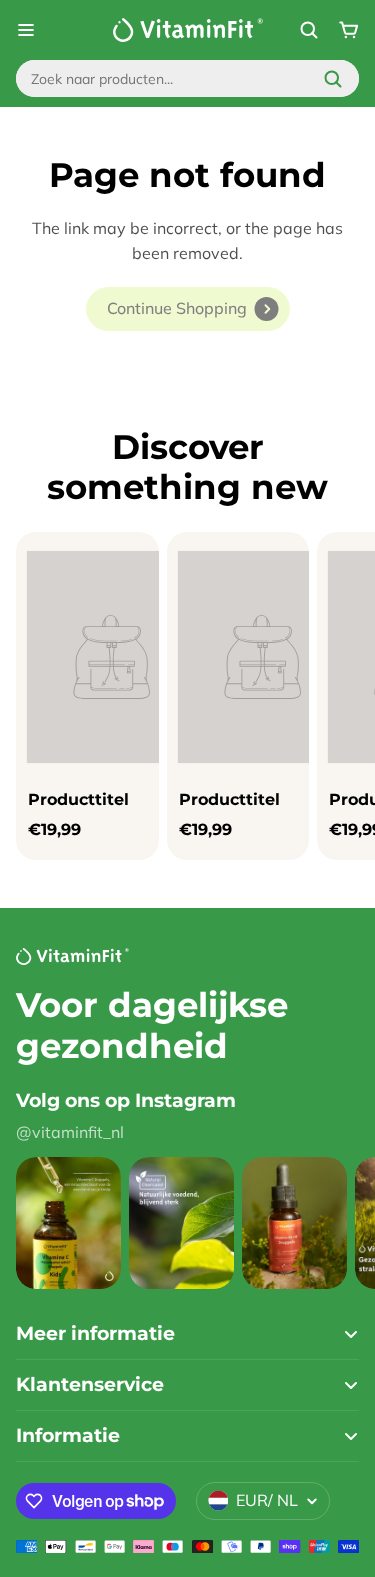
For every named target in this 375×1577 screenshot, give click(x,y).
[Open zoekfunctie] (309, 30)
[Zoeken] (333, 79)
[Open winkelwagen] (349, 30)
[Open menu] (26, 30)
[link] (188, 309)
